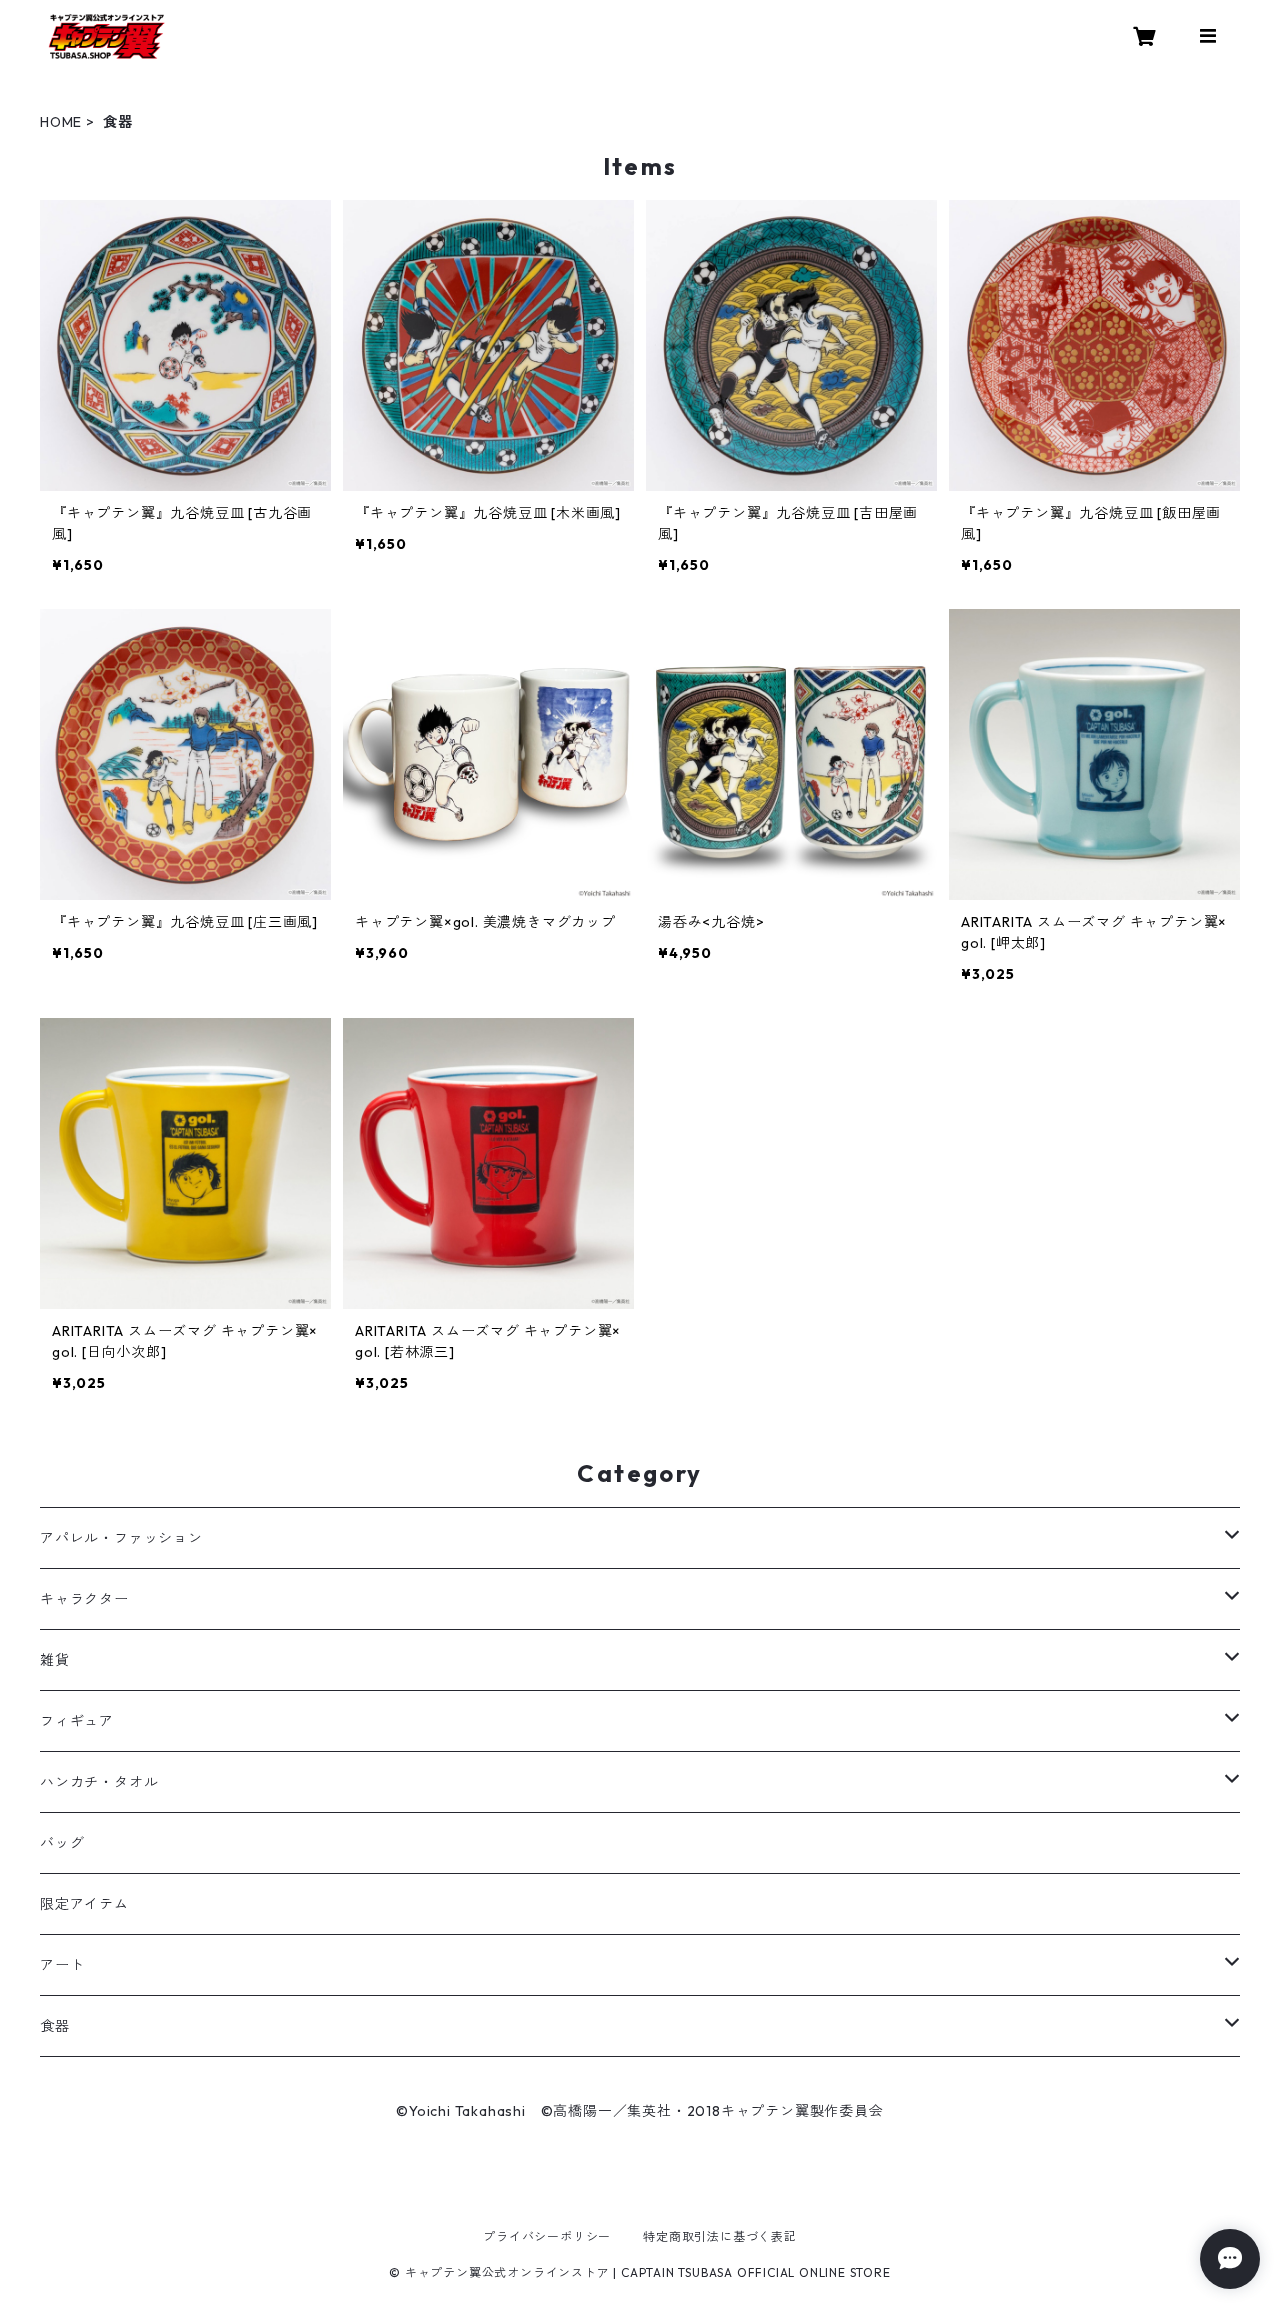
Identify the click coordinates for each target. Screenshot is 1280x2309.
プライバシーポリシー (547, 2236)
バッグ (62, 1843)
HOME (61, 122)
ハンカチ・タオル (99, 1782)
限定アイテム (84, 1904)
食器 (55, 2026)
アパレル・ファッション (121, 1538)
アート (62, 1965)
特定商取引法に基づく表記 (720, 2236)
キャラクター (84, 1599)
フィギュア (77, 1721)
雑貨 (55, 1660)
